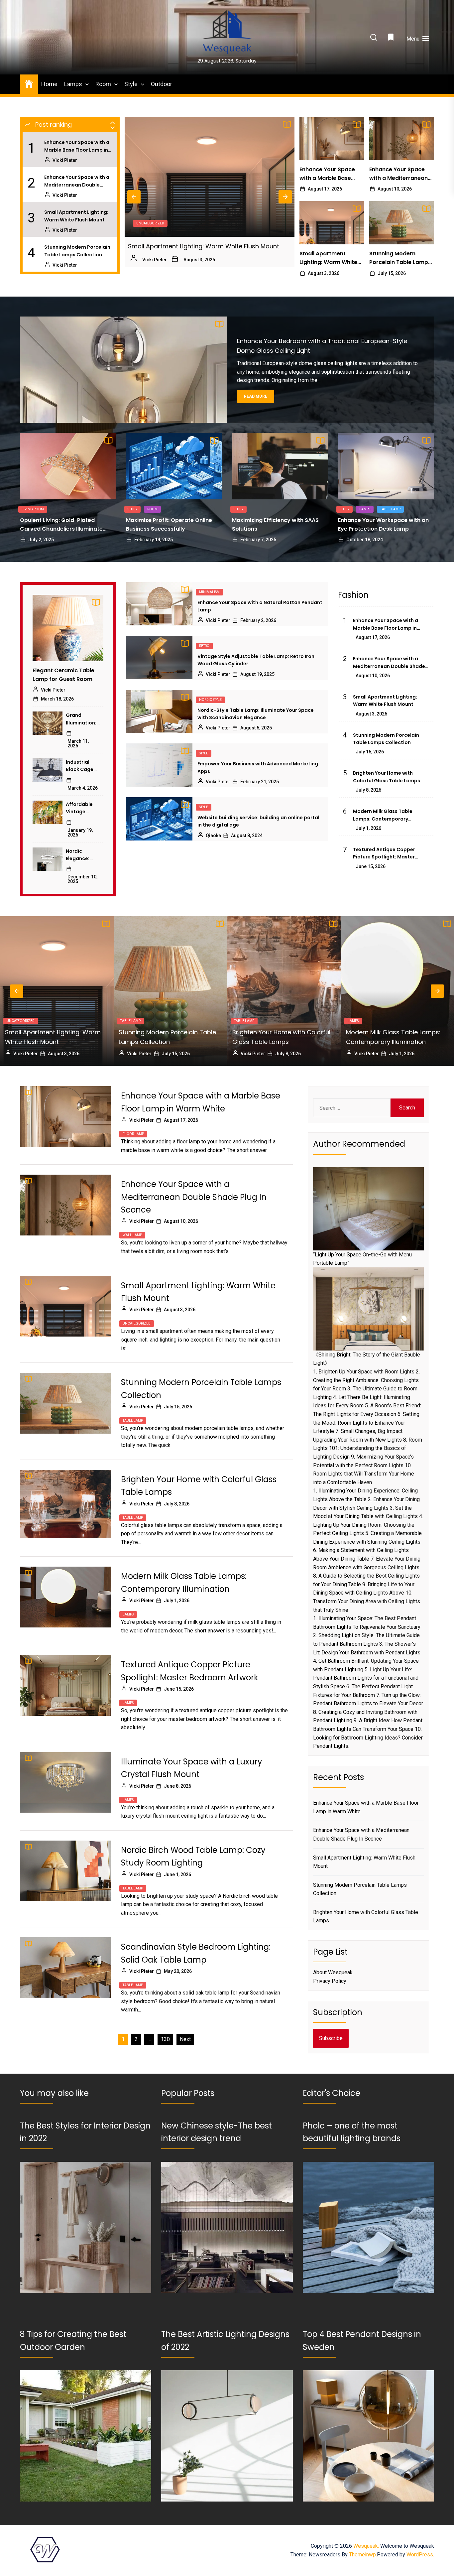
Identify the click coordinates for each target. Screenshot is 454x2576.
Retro (204, 646)
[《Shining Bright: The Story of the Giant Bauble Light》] (368, 1309)
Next (285, 197)
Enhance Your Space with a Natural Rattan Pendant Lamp (260, 606)
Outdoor (162, 84)
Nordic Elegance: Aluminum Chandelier (79, 855)
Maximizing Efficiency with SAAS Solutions (275, 524)
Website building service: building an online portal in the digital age (258, 821)
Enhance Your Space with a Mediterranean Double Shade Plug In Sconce (77, 181)
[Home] (29, 83)
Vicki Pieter (65, 160)
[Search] (374, 38)
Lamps (73, 84)
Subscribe (331, 2038)
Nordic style (210, 700)
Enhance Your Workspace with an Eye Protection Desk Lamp (383, 524)
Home (49, 84)
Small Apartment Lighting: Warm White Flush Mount (76, 216)
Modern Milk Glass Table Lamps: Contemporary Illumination (383, 815)
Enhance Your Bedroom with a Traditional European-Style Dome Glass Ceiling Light (322, 346)
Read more (256, 396)
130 (165, 2039)
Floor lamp (358, 1021)
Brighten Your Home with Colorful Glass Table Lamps (206, 246)
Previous (134, 197)
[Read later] (392, 39)
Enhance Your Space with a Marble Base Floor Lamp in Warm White (77, 146)
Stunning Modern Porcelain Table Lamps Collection (77, 251)
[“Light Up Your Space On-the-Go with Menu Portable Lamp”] (368, 1209)
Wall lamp (132, 1235)
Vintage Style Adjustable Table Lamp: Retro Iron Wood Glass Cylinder (256, 660)
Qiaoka (213, 836)
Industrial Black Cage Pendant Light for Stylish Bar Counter (83, 766)
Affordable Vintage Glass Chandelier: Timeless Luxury (80, 808)
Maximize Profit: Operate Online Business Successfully (169, 524)
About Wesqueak (333, 1972)
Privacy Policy (330, 1981)
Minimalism (209, 592)
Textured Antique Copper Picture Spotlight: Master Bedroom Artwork (384, 853)
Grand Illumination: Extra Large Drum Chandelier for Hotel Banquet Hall (81, 719)
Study (132, 509)
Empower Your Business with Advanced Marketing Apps (258, 767)
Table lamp (146, 223)
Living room (33, 509)
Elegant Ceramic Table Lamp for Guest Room (63, 675)
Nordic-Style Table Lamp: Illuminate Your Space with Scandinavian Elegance (256, 714)
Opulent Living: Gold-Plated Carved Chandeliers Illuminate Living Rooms (61, 525)
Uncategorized (137, 1323)
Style (131, 84)
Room (103, 84)
